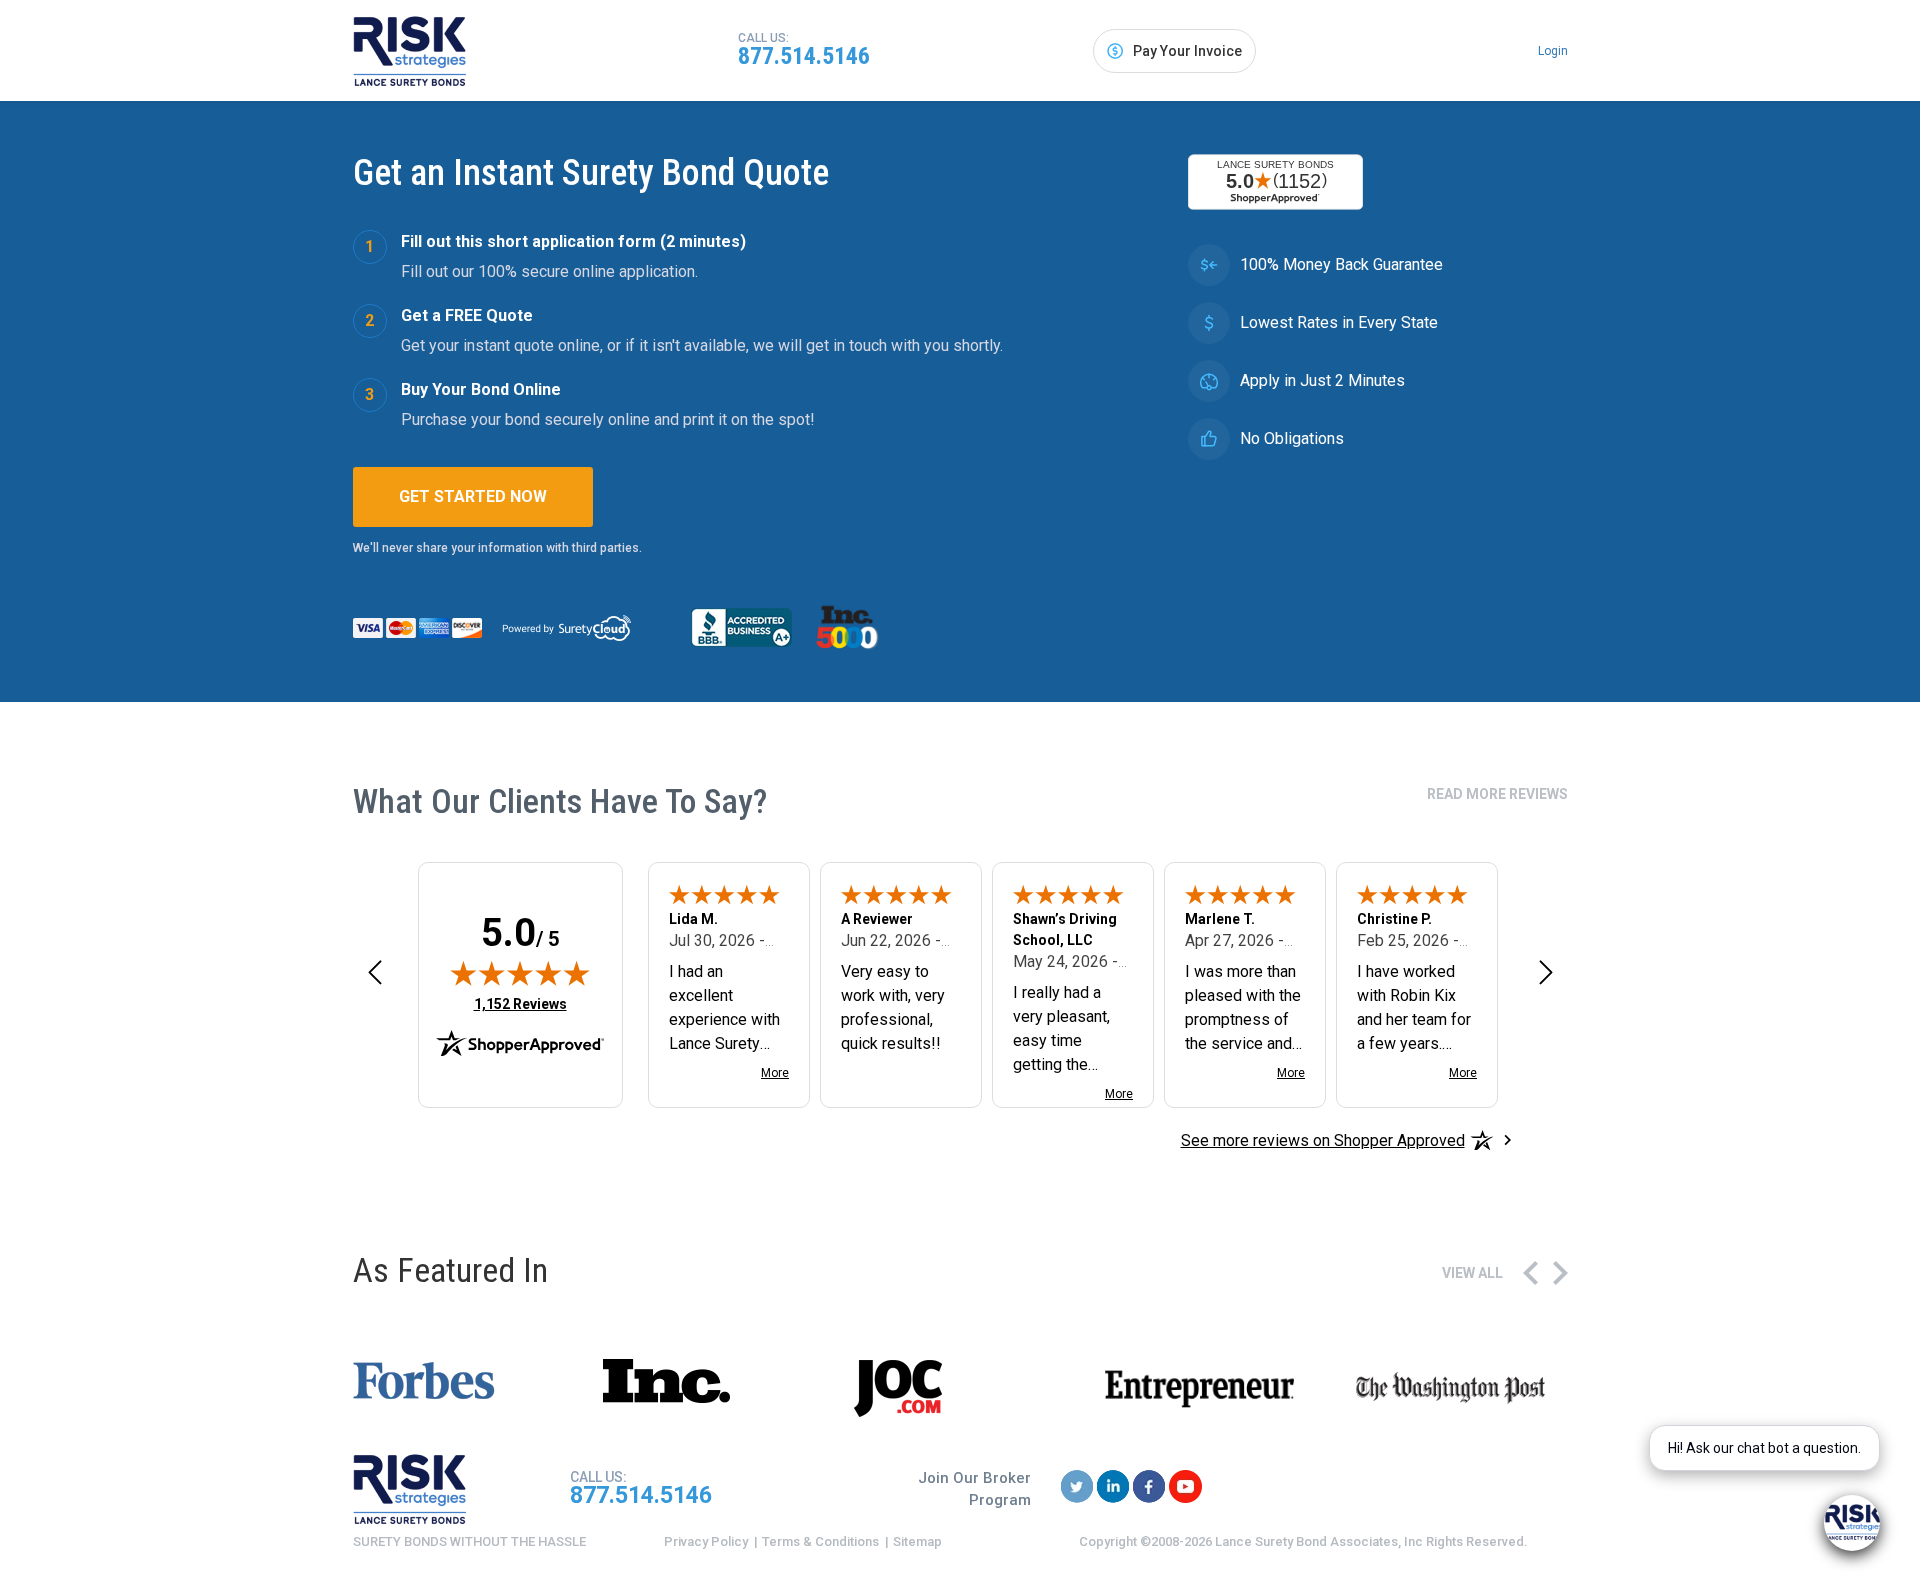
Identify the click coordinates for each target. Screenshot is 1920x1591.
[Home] (410, 51)
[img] (520, 973)
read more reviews (1497, 794)
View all (1472, 1273)
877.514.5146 (804, 56)
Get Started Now (473, 496)
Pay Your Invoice (1187, 51)
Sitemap (917, 1541)
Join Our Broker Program (974, 1489)
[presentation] (1530, 1273)
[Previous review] (375, 971)
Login (1553, 51)
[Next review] (1546, 971)
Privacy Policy (706, 1541)
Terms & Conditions (820, 1541)
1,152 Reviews (520, 1003)
